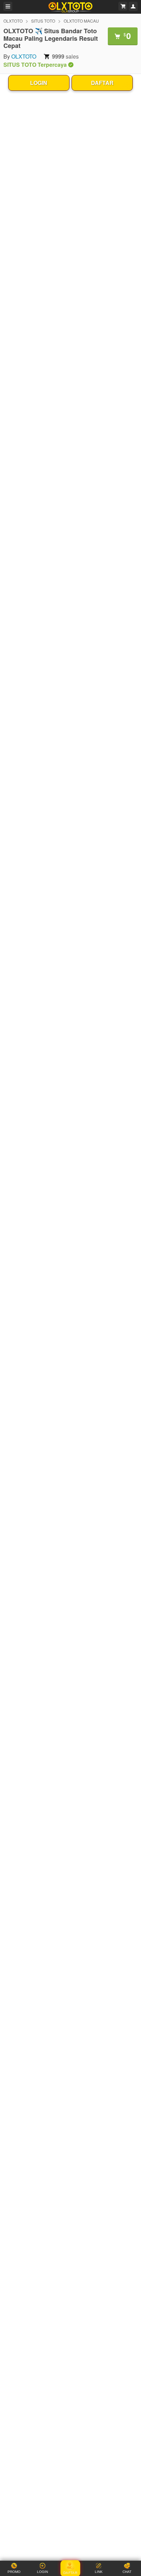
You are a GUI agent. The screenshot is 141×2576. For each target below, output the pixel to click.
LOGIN (39, 83)
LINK (99, 2572)
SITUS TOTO (43, 21)
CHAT (127, 2572)
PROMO (14, 2572)
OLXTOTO (13, 21)
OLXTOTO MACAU (81, 21)
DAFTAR (102, 83)
